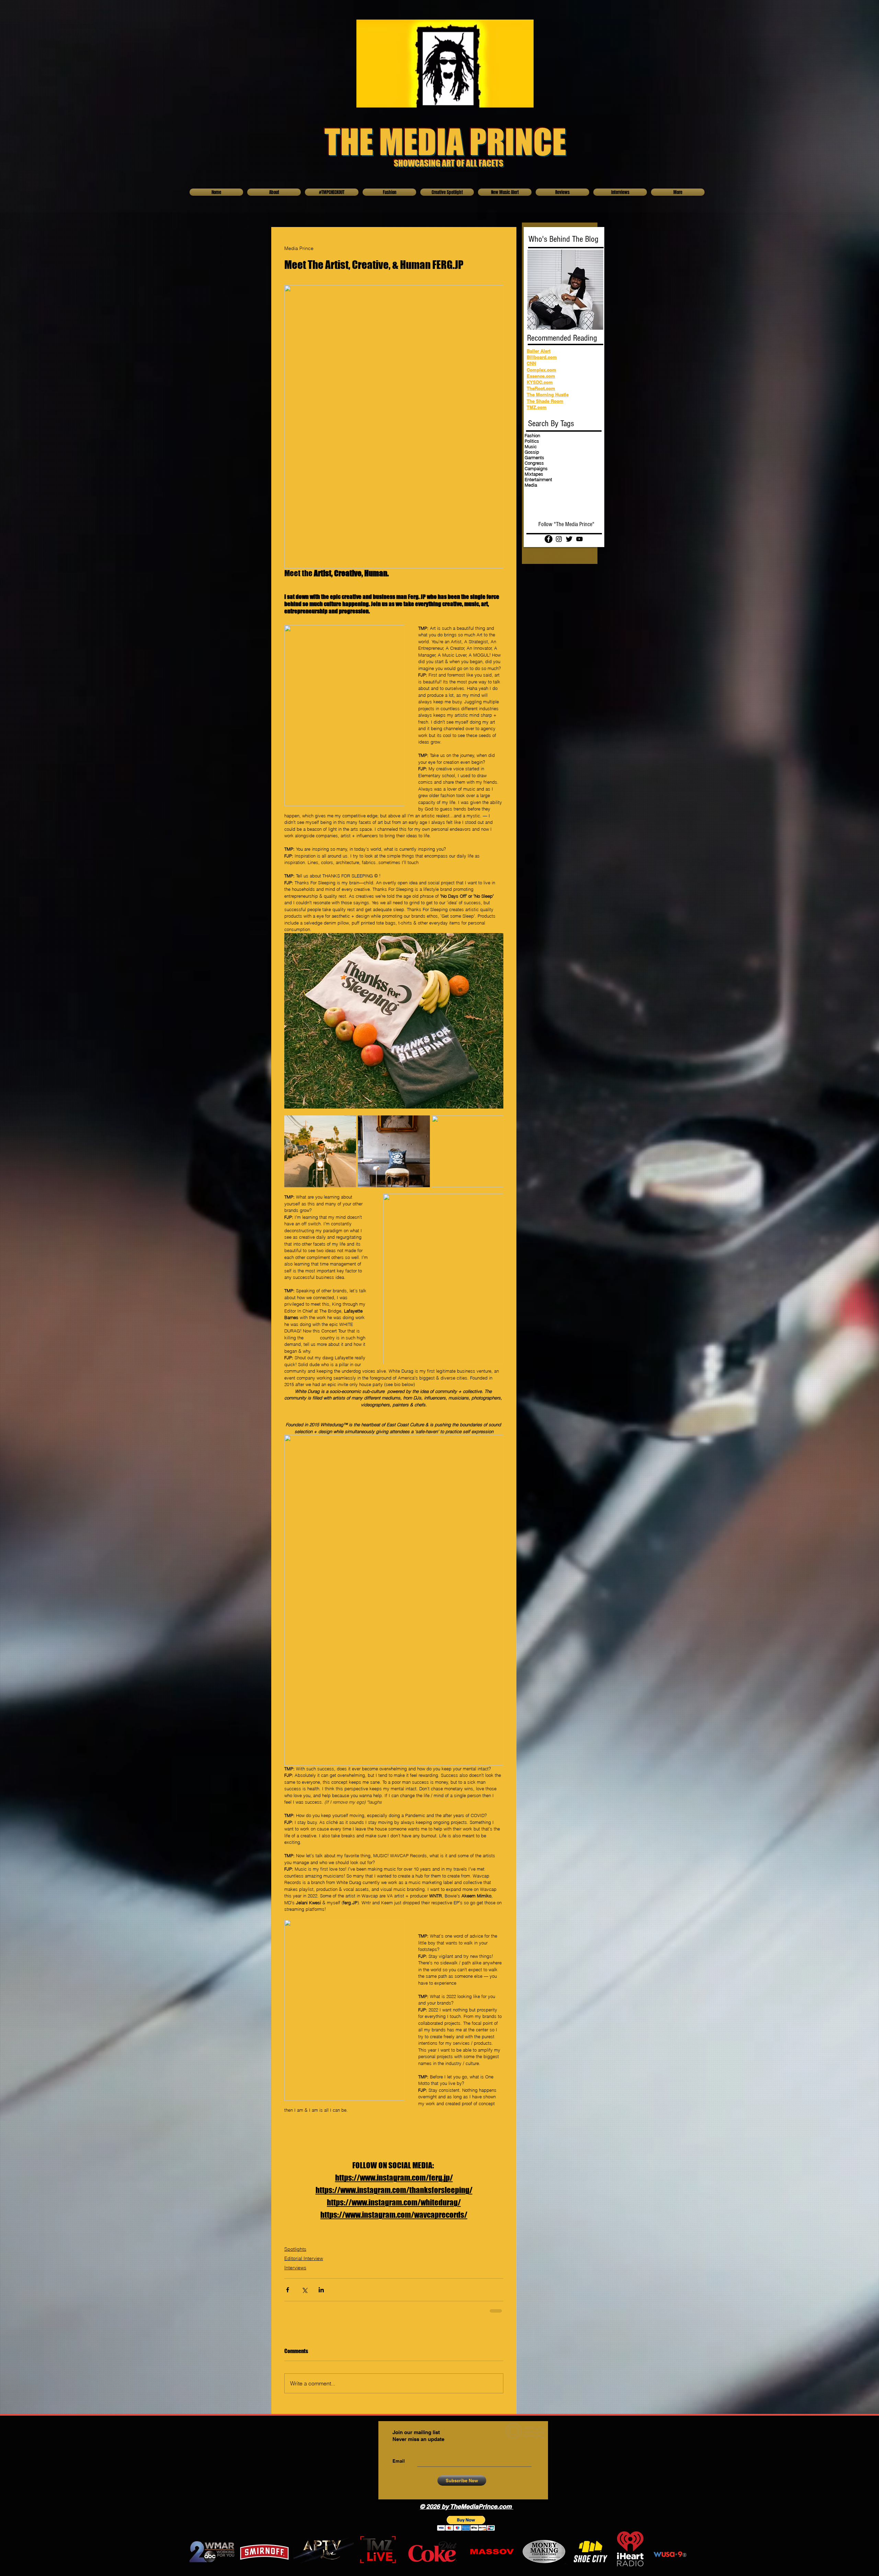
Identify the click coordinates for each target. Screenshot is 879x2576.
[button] (466, 2523)
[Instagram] (559, 539)
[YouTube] (579, 539)
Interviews (295, 2268)
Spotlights (295, 2249)
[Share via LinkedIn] (321, 2290)
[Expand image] (320, 1151)
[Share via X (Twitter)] (304, 2290)
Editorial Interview (304, 2258)
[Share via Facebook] (288, 2290)
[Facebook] (549, 539)
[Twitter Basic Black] (569, 539)
